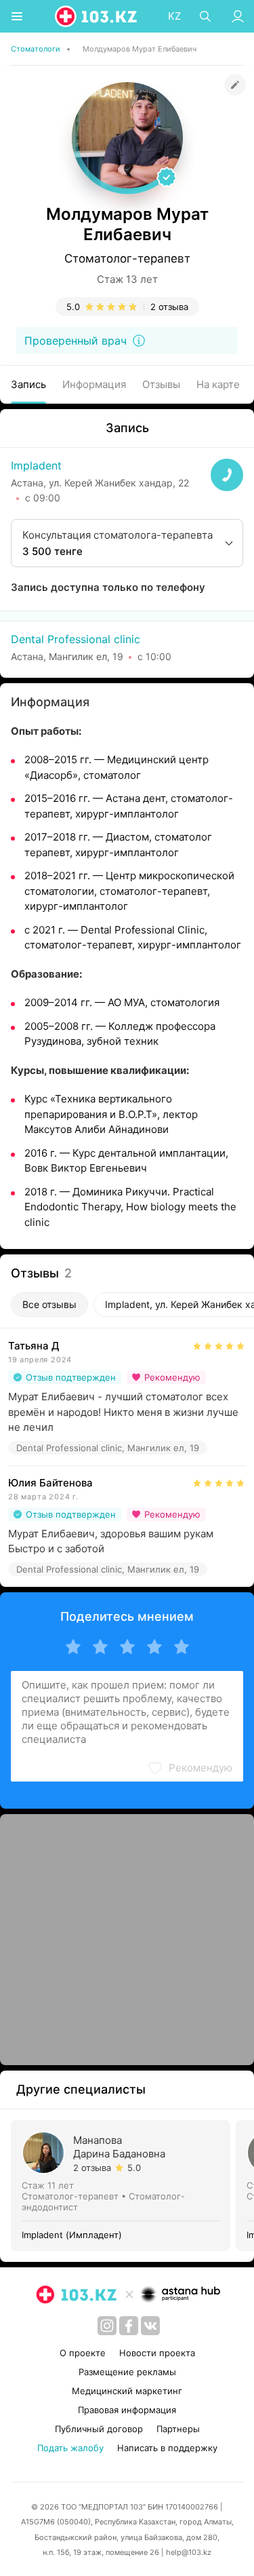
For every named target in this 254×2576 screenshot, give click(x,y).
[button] (190, 1768)
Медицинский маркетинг (127, 2391)
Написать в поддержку (167, 2448)
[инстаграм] (107, 2326)
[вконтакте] (150, 2326)
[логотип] (97, 16)
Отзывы (161, 384)
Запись (28, 384)
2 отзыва (169, 307)
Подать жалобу (70, 2448)
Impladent (36, 465)
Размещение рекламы (127, 2372)
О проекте (83, 2353)
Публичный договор (99, 2429)
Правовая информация (127, 2410)
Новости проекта (157, 2353)
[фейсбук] (129, 2326)
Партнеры (178, 2429)
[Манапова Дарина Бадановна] (123, 2186)
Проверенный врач (76, 341)
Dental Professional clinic (76, 639)
